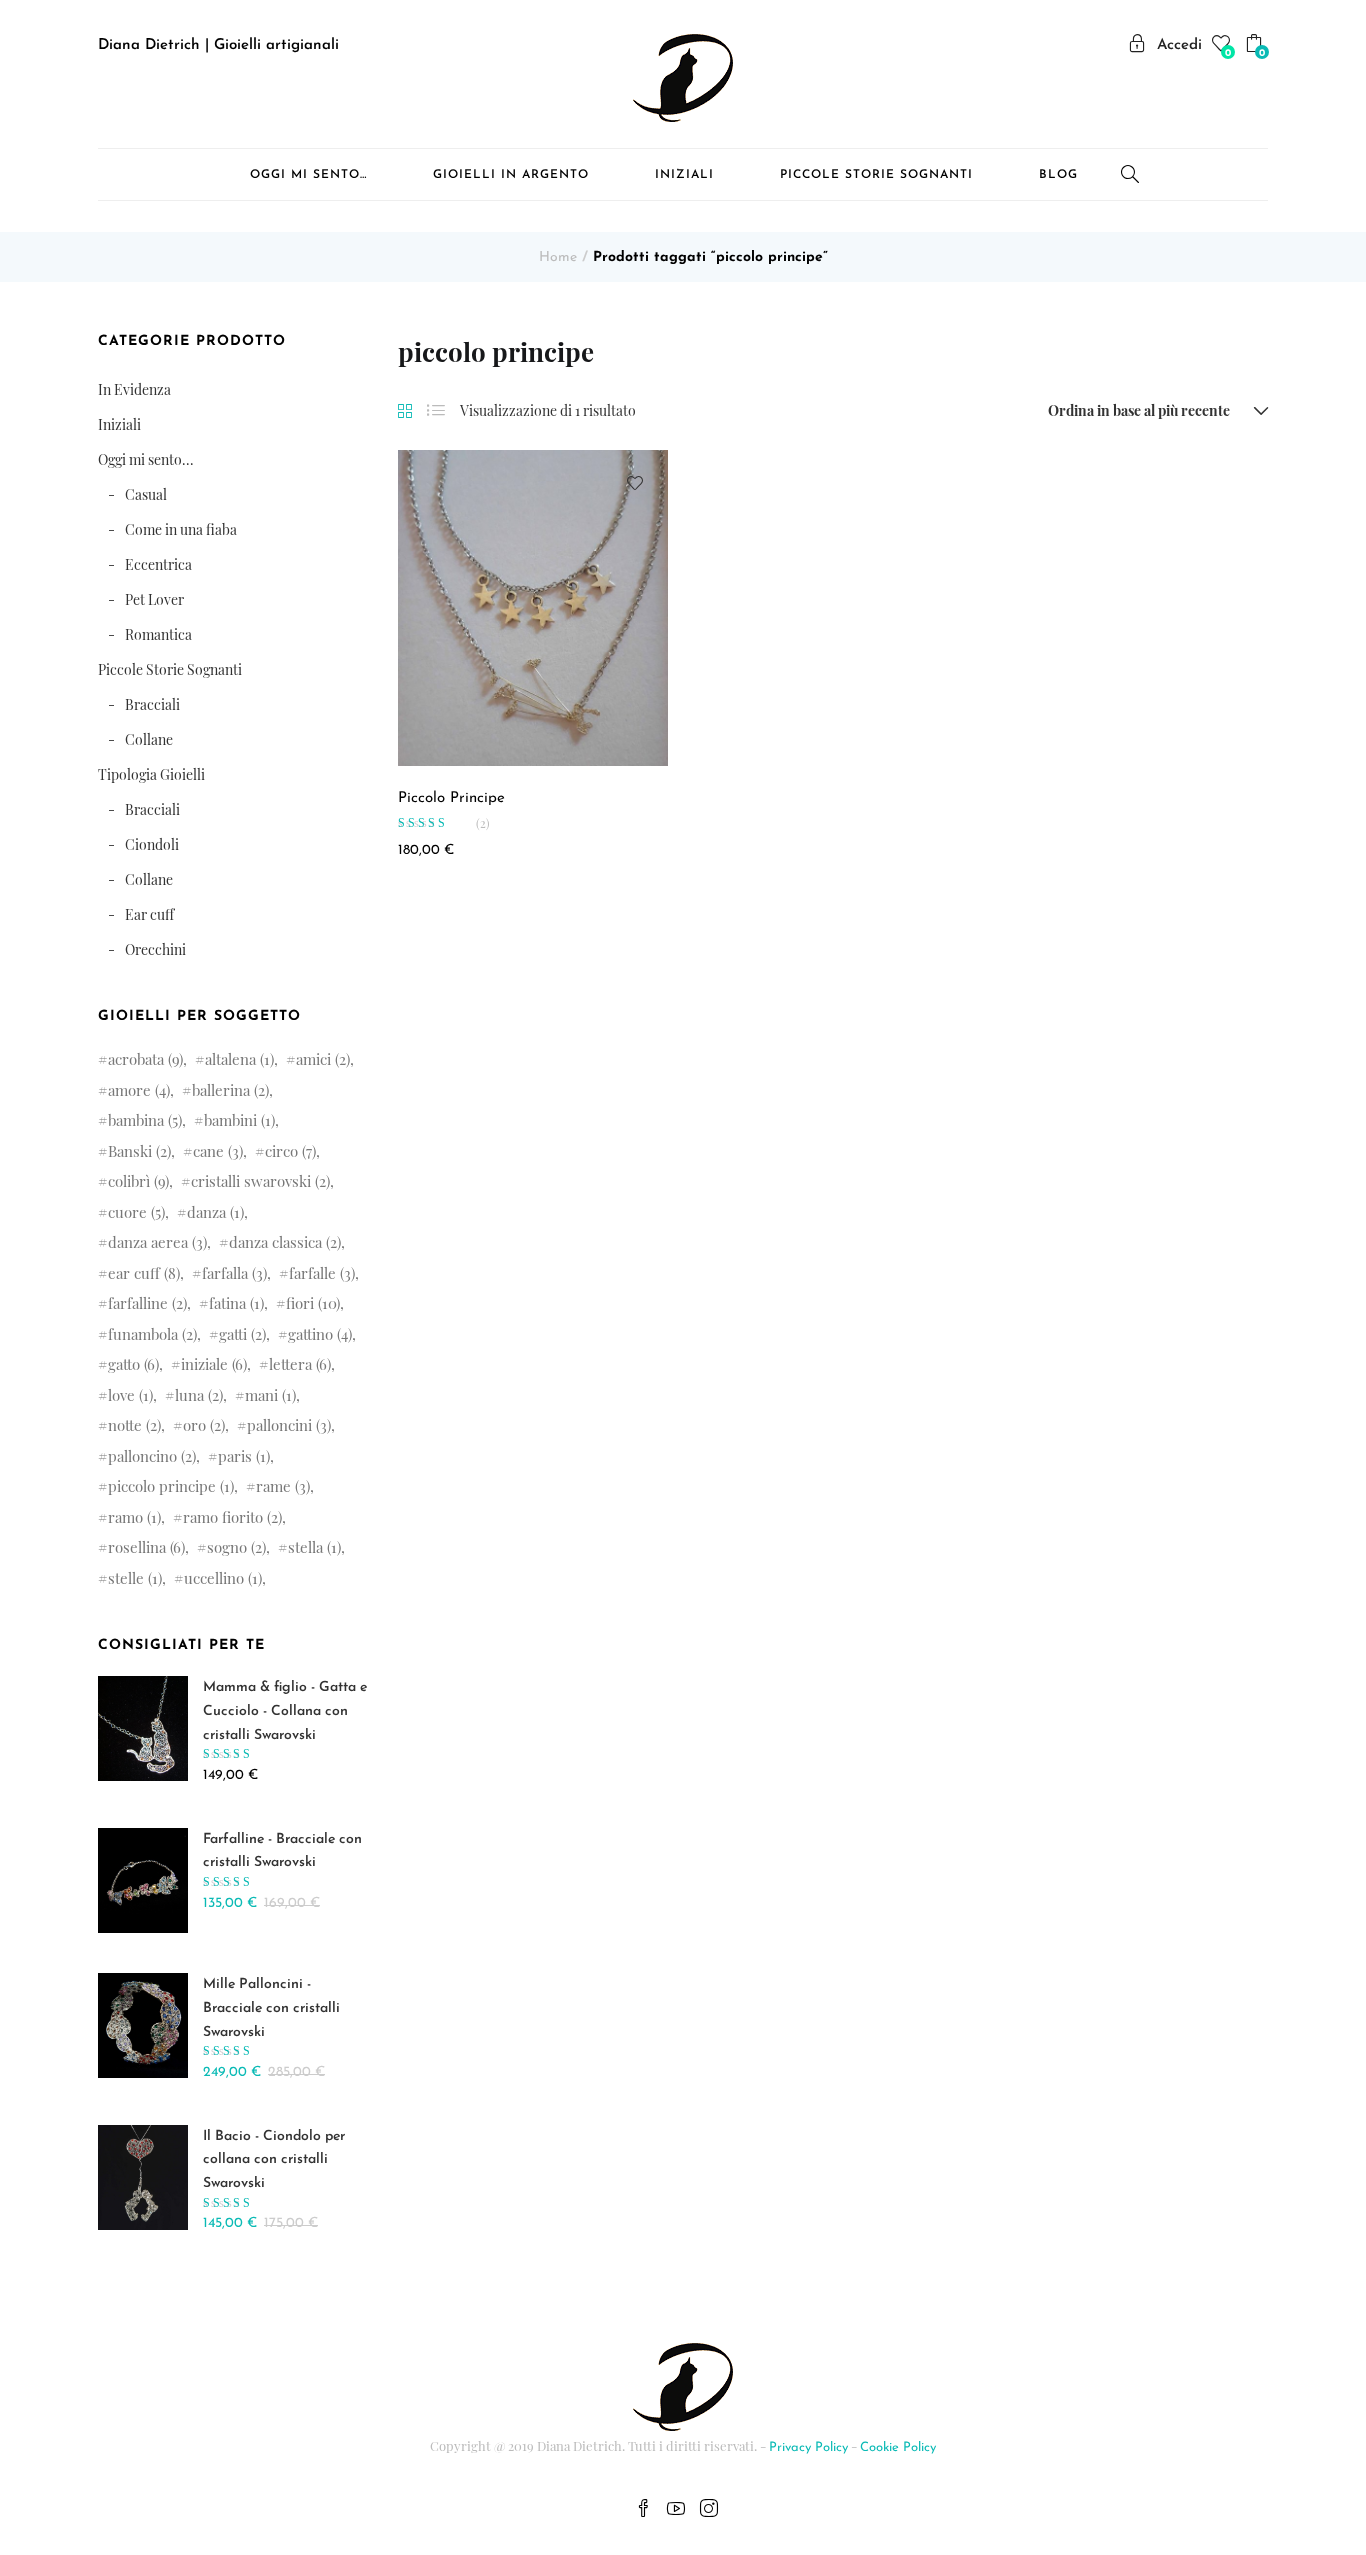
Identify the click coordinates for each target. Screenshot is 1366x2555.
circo (290, 1151)
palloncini (289, 1425)
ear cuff (144, 1273)
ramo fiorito (232, 1517)
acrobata (145, 1059)
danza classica (285, 1242)
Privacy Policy (808, 2447)
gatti (242, 1334)
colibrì (138, 1181)
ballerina (230, 1090)
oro (204, 1425)
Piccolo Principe (451, 798)
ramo (134, 1517)
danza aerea (157, 1242)
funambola (152, 1334)
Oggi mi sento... (146, 459)
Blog (1058, 175)
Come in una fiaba (181, 529)
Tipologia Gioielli (151, 774)
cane (218, 1151)
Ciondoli (152, 844)
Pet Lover (154, 599)
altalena (239, 1059)
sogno (236, 1547)
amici (323, 1059)
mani (270, 1395)
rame (283, 1486)
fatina (236, 1303)
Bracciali (152, 704)
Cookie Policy (898, 2447)
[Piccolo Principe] (533, 607)
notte (134, 1425)
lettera (300, 1364)
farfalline (147, 1303)
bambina (145, 1120)
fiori (313, 1303)
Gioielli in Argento (511, 175)
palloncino (152, 1456)
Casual (146, 494)
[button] (1256, 46)
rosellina (146, 1547)
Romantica (158, 634)
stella (314, 1547)
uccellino (223, 1578)
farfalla (234, 1273)
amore (139, 1090)
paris (244, 1456)
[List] (436, 411)
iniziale (214, 1364)
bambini (239, 1120)
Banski (139, 1151)
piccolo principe (171, 1486)
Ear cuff (149, 914)
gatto (133, 1364)
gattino (320, 1334)
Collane (149, 739)
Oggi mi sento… (308, 175)
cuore (136, 1212)
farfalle (322, 1273)
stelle (135, 1578)
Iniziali (684, 175)
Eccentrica (158, 564)
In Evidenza (134, 389)
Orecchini (155, 949)
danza (215, 1212)
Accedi (1179, 45)
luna (199, 1395)
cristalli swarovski (260, 1181)
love (130, 1395)
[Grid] (405, 412)
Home (558, 257)
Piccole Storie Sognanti (876, 175)
